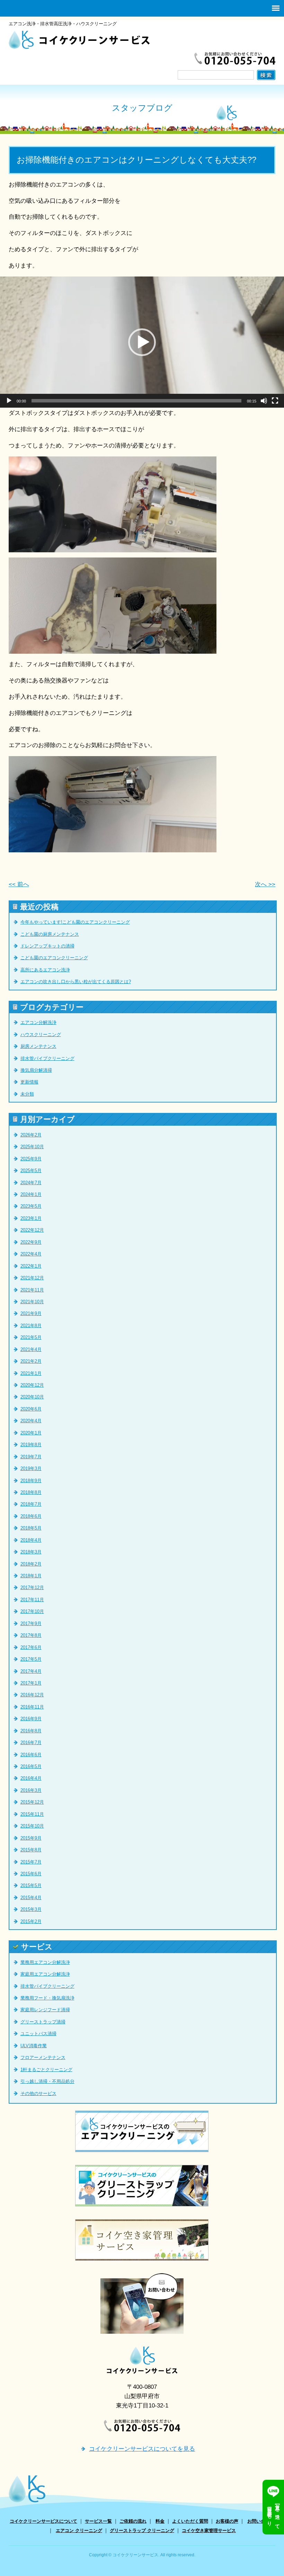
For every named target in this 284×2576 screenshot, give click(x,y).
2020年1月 (31, 1433)
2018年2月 (31, 1564)
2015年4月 (31, 1898)
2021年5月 (31, 1337)
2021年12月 (32, 1278)
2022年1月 (31, 1266)
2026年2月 (31, 1135)
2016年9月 (31, 1719)
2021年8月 (31, 1326)
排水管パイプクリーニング (47, 1058)
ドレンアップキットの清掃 (47, 946)
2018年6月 (31, 1516)
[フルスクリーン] (275, 401)
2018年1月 (31, 1576)
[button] (142, 342)
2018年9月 (31, 1481)
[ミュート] (264, 401)
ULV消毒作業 (34, 2046)
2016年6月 (31, 1755)
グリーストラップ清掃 (43, 2022)
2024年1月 (31, 1194)
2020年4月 (31, 1421)
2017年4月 (31, 1671)
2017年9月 (31, 1623)
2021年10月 (32, 1302)
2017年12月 (32, 1588)
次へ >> (265, 884)
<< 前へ (19, 884)
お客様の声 (227, 2521)
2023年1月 (31, 1218)
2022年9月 (31, 1242)
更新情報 (29, 1082)
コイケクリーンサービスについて (43, 2521)
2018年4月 (31, 1540)
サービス (37, 1947)
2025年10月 (32, 1147)
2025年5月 (31, 1171)
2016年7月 (31, 1743)
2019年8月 (31, 1445)
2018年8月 (31, 1492)
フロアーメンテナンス (43, 2057)
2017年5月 (31, 1659)
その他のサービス (38, 2093)
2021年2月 (31, 1361)
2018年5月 (31, 1528)
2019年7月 (31, 1457)
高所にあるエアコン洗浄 (45, 970)
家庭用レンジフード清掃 (45, 2010)
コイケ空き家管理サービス (209, 2530)
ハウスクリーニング (41, 1035)
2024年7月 (31, 1183)
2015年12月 (32, 1802)
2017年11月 (32, 1600)
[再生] (9, 401)
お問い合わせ (261, 2521)
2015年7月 (31, 1862)
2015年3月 (31, 1909)
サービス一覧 (98, 2521)
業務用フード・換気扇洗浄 (47, 1998)
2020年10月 (32, 1397)
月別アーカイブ (47, 1119)
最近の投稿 (39, 907)
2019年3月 (31, 1468)
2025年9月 (31, 1159)
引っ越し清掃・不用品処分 (47, 2081)
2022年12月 (32, 1230)
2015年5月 (31, 1885)
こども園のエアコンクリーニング (54, 958)
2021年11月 (32, 1290)
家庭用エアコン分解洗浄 (45, 1974)
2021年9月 (31, 1313)
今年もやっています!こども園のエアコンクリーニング (75, 922)
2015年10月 (32, 1826)
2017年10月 (32, 1611)
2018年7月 (31, 1504)
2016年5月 (31, 1766)
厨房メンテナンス (38, 1046)
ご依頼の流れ (133, 2521)
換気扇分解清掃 (36, 1070)
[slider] (136, 401)
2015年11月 (32, 1814)
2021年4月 (31, 1349)
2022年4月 (31, 1254)
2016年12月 (32, 1695)
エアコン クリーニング (79, 2530)
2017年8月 (31, 1635)
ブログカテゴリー (52, 1007)
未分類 (27, 1094)
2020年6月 (31, 1409)
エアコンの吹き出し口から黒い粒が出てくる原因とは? (76, 982)
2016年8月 (31, 1731)
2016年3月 (31, 1790)
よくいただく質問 (190, 2521)
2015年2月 (31, 1921)
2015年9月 (31, 1838)
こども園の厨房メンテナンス (50, 934)
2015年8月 (31, 1850)
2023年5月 (31, 1206)
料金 (160, 2521)
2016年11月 (32, 1707)
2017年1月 (31, 1683)
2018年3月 (31, 1552)
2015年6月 (31, 1874)
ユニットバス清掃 (38, 2034)
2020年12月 (32, 1385)
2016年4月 (31, 1778)
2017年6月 (31, 1647)
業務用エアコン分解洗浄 (45, 1962)
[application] (142, 342)
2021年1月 (31, 1373)
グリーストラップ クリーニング (142, 2530)
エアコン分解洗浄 (38, 1022)
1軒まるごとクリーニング (46, 2070)
